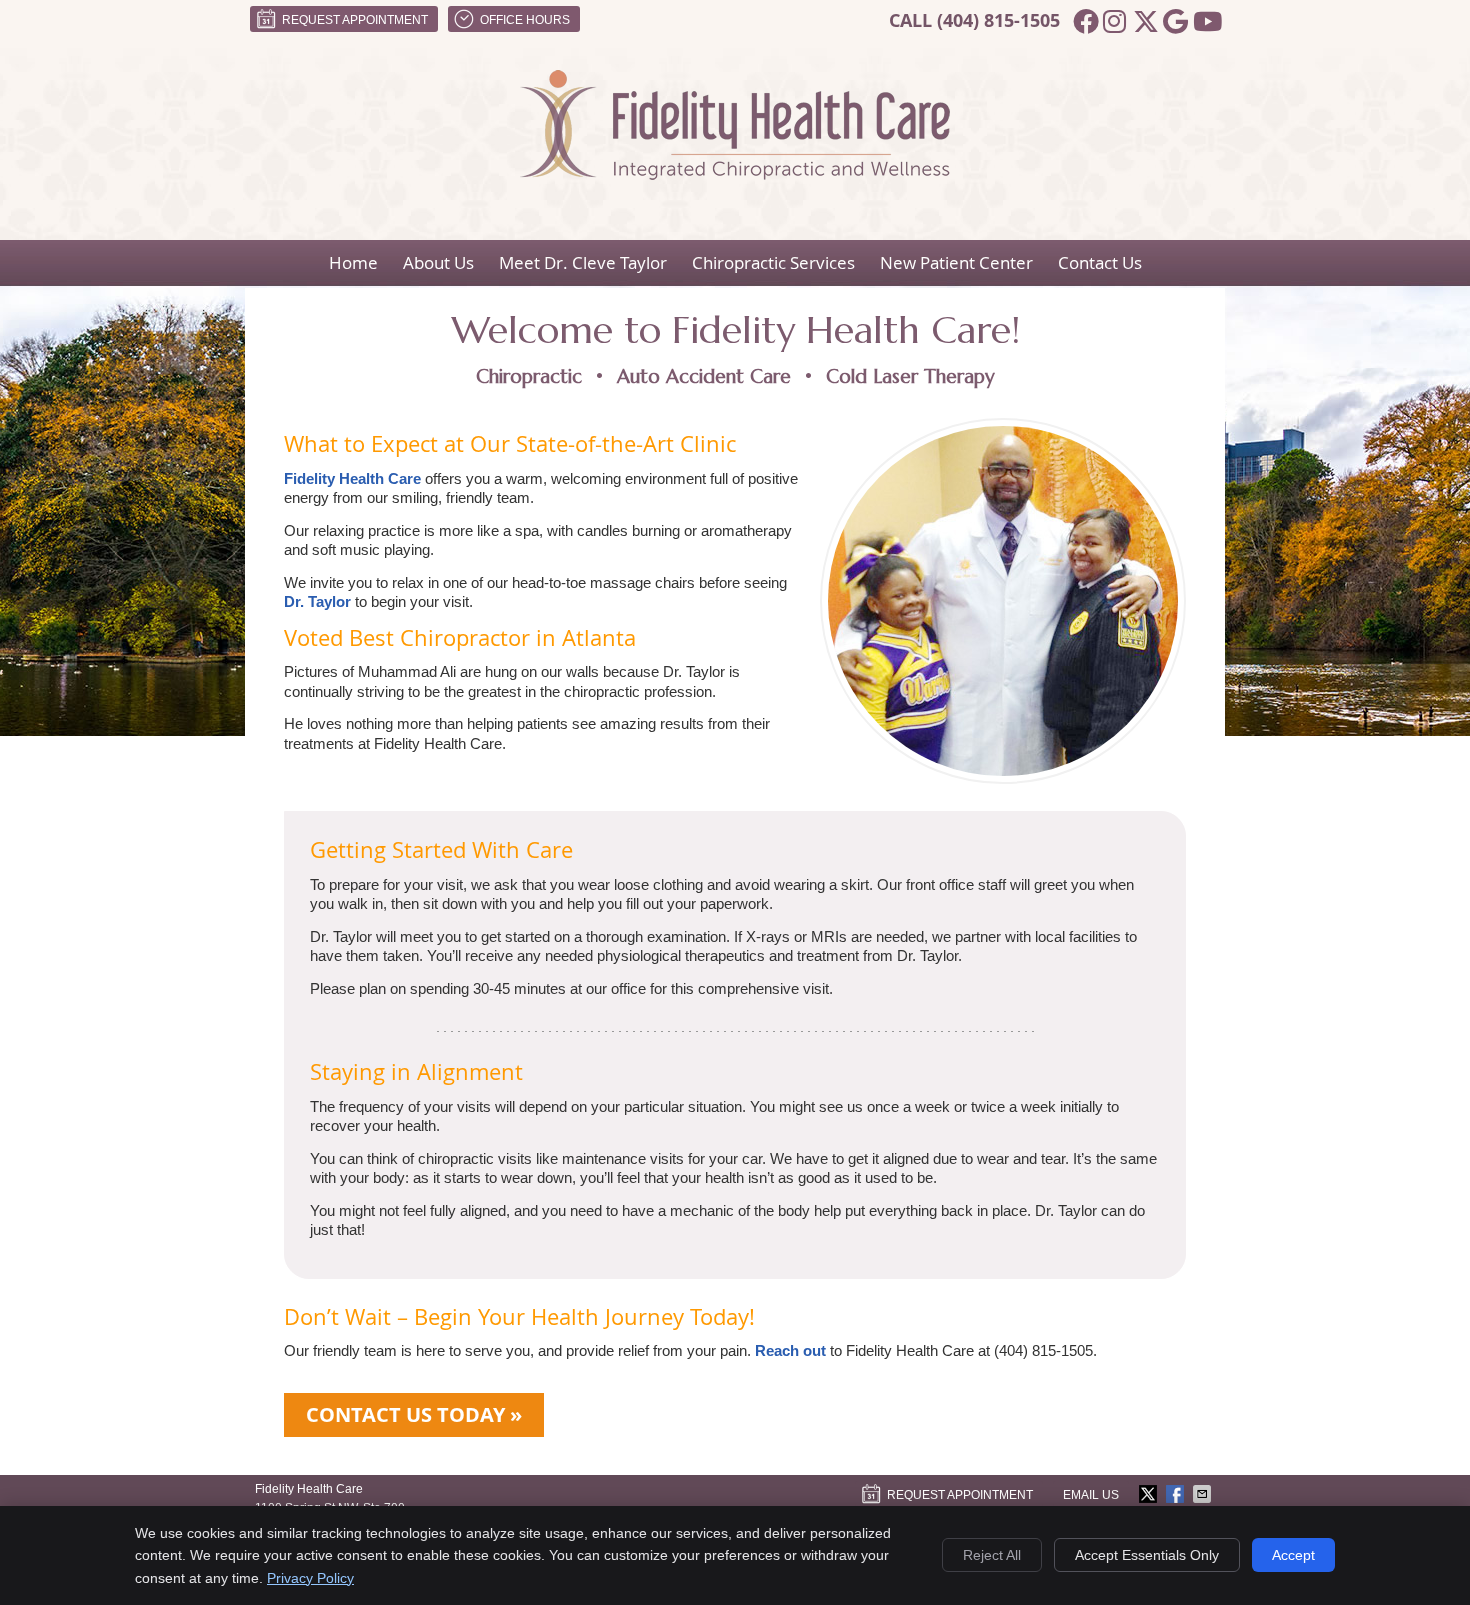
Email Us (1091, 1495)
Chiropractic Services (773, 262)
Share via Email (1204, 1494)
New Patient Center (956, 262)
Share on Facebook (1177, 1494)
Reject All (992, 1555)
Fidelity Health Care (352, 478)
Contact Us (1100, 262)
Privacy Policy (310, 1578)
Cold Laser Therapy (910, 376)
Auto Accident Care (704, 376)
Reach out (790, 1350)
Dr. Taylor (317, 601)
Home (353, 262)
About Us (438, 262)
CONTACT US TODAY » (414, 1414)
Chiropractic (529, 376)
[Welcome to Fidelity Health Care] (735, 174)
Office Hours (525, 20)
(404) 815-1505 (998, 20)
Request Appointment (355, 20)
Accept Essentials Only (1147, 1555)
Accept (1293, 1555)
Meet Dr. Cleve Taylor (583, 262)
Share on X (1150, 1494)
